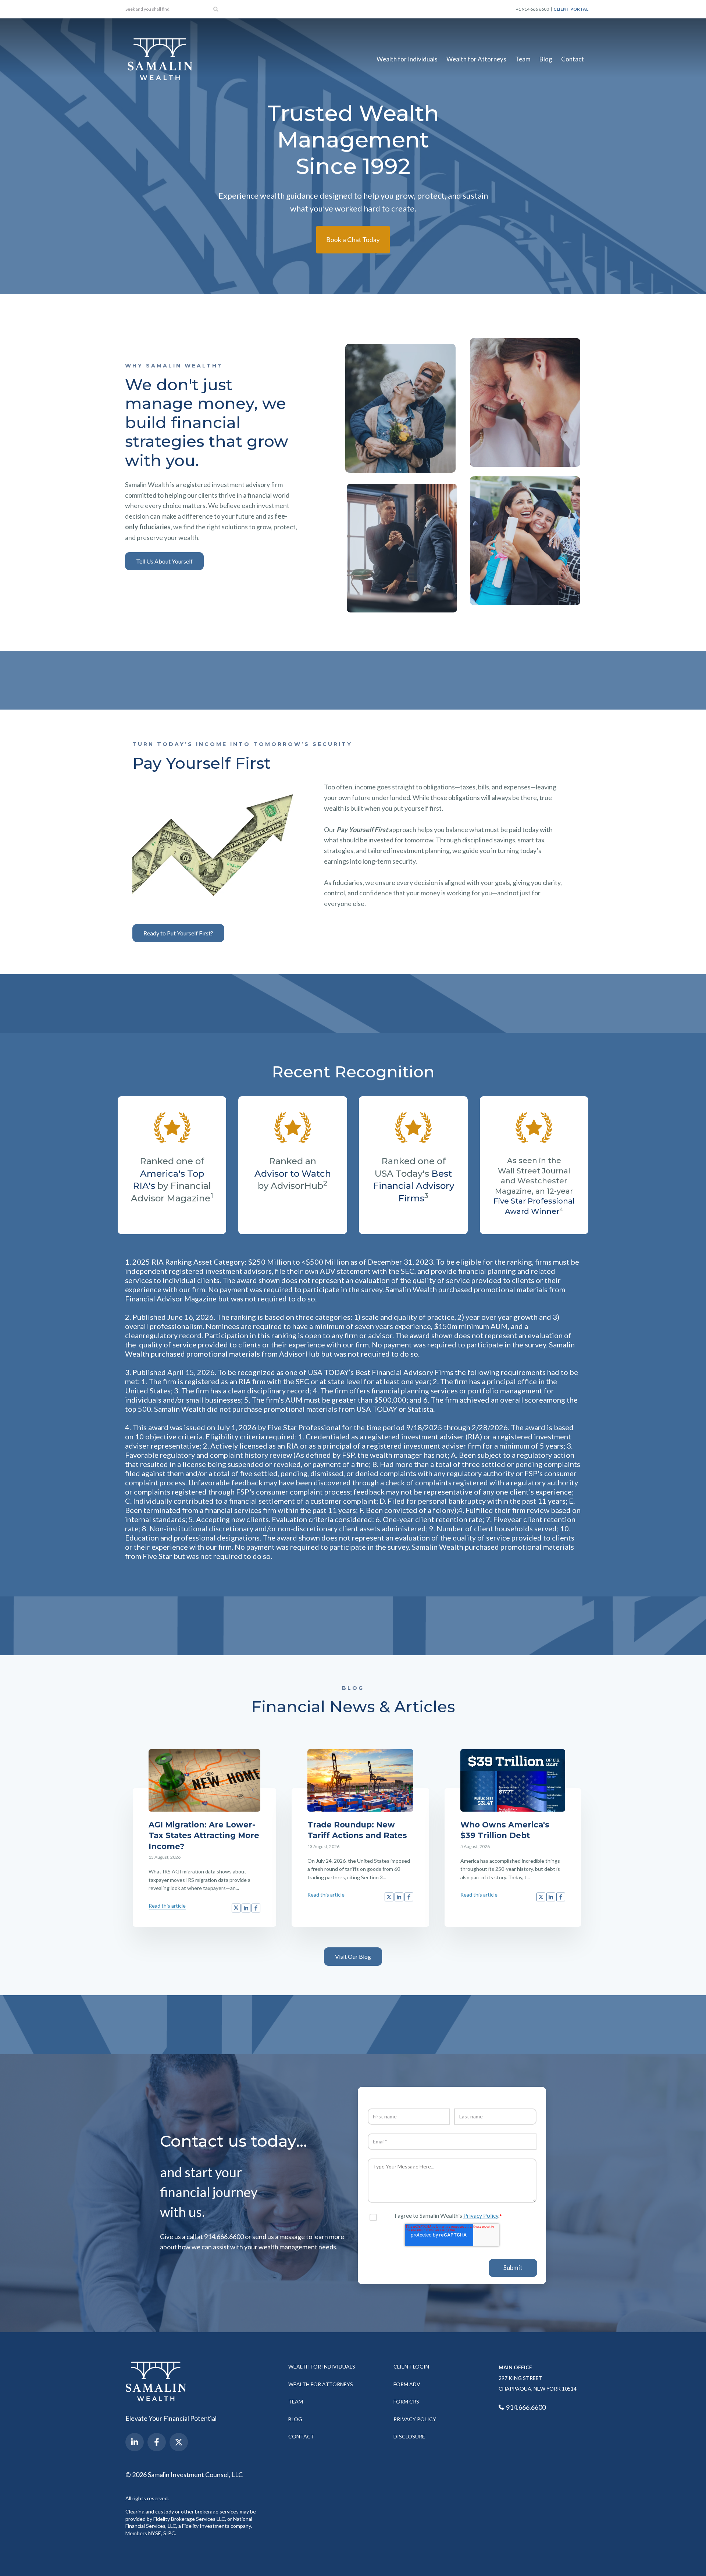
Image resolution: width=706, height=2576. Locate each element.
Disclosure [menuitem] (409, 2436)
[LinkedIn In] (135, 2442)
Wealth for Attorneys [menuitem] (476, 59)
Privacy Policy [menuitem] (415, 2419)
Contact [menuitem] (573, 59)
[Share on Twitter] (236, 1908)
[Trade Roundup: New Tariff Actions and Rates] (360, 1780)
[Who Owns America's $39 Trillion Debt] (513, 1780)
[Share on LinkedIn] (246, 1908)
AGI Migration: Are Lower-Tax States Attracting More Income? (204, 1836)
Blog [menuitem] (546, 59)
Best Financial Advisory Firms (413, 1186)
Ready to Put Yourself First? (178, 933)
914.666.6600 (525, 2407)
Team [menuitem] (523, 59)
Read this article (167, 1906)
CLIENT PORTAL (571, 9)
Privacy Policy (481, 2215)
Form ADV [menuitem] (407, 2384)
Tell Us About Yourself (164, 561)
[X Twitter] (179, 2442)
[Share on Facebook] (256, 1908)
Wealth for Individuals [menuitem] (407, 59)
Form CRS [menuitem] (406, 2401)
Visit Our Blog (353, 1956)
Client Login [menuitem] (411, 2367)
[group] (400, 408)
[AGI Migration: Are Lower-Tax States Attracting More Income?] (204, 1780)
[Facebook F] (157, 2442)
